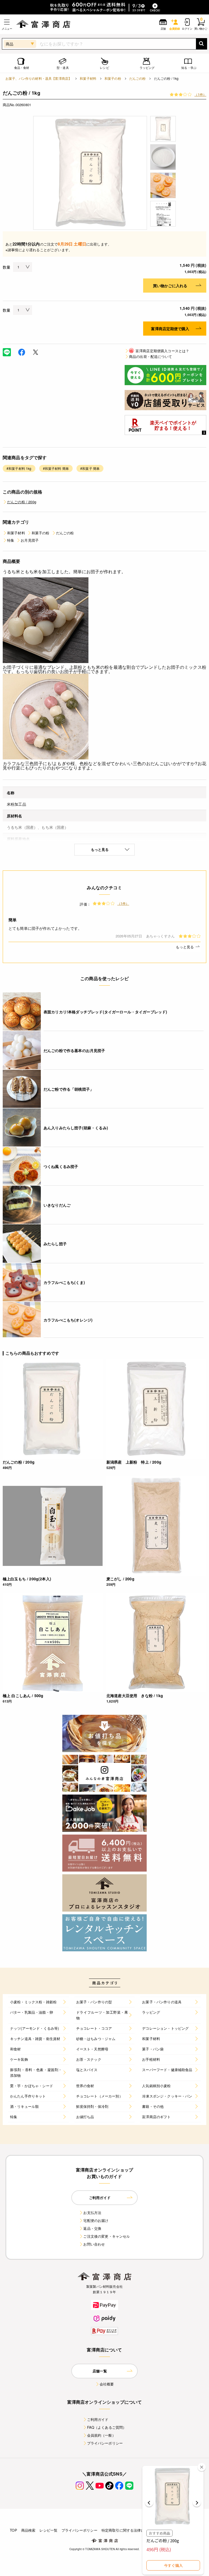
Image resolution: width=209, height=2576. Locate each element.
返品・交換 (92, 2228)
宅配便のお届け (96, 2220)
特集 (11, 540)
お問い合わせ (94, 2244)
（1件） (200, 94)
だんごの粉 (138, 78)
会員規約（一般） (101, 2435)
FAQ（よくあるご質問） (107, 2427)
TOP (13, 2530)
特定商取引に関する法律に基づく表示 (132, 2530)
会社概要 (107, 2384)
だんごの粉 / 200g (22, 502)
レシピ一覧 (48, 2530)
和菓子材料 (88, 78)
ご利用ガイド (98, 2419)
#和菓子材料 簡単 (56, 468)
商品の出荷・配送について (150, 356)
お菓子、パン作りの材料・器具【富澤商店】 (39, 78)
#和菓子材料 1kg (19, 468)
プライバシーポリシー (105, 2443)
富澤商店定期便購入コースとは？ (159, 351)
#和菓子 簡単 (90, 468)
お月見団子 (30, 540)
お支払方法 (92, 2212)
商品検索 (28, 2530)
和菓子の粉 (113, 78)
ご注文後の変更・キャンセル (107, 2236)
